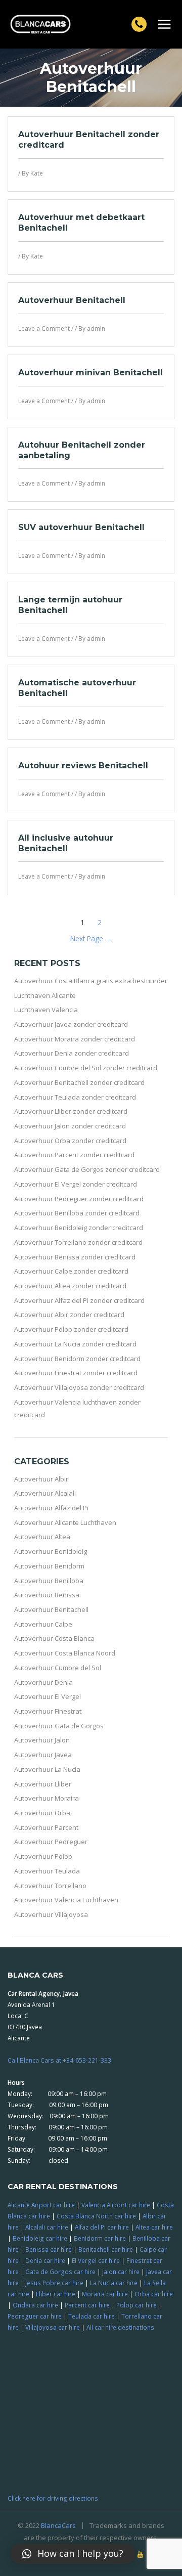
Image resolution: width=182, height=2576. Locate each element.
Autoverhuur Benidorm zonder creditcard (77, 1359)
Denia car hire (45, 2260)
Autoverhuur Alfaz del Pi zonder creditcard (79, 1300)
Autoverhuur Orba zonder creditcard (70, 1141)
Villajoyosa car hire (53, 2327)
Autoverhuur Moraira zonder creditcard (75, 1039)
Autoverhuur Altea (42, 1537)
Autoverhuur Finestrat (48, 1711)
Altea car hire (154, 2227)
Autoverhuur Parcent (46, 1827)
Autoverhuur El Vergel (48, 1696)
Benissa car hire (49, 2249)
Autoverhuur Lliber (43, 1784)
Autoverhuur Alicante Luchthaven (65, 1522)
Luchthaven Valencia (46, 1010)
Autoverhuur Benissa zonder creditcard (75, 1257)
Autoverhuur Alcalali (45, 1493)
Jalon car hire (121, 2272)
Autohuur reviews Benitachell (83, 766)
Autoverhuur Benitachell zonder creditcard (79, 1082)
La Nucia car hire (114, 2283)
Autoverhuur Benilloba (49, 1581)
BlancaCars (58, 2525)
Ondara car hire (35, 2305)
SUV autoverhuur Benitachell (81, 527)
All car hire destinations (120, 2327)
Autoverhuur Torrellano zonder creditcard (78, 1242)
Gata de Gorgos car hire (60, 2272)
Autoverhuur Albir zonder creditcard (69, 1315)
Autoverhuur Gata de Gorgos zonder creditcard (87, 1169)
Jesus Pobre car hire (54, 2283)
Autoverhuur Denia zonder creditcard (72, 1053)
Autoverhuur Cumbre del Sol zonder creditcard (86, 1068)
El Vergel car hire (96, 2260)
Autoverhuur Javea (43, 1755)
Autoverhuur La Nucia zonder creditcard (75, 1344)
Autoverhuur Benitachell (72, 300)
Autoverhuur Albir (41, 1479)
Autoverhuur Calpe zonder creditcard (71, 1271)
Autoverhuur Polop (43, 1856)
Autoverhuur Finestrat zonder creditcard (76, 1373)
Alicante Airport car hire (41, 2205)
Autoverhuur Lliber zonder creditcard (71, 1111)
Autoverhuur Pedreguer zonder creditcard (79, 1199)
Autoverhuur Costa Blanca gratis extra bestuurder (91, 981)
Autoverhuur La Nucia (47, 1769)
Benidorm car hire (100, 2238)
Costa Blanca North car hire (96, 2216)
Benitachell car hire (106, 2249)
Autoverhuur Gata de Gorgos (59, 1726)
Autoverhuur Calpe (43, 1624)
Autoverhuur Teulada (47, 1871)
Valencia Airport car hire (116, 2205)
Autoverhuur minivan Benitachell (90, 373)
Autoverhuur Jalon (42, 1740)
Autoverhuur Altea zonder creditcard (70, 1286)
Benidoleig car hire (40, 2238)
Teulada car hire (92, 2316)
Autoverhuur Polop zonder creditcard (71, 1329)
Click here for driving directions (53, 2498)
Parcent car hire (87, 2305)
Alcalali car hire (47, 2227)
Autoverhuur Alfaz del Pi (51, 1508)
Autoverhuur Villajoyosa (51, 1914)
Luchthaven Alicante (45, 995)
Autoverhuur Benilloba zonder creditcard (77, 1213)
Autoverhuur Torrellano (50, 1886)
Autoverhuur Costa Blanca (54, 1638)
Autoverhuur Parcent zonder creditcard (74, 1155)
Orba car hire (154, 2294)
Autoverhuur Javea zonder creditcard (71, 1024)
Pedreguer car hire (35, 2316)
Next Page (91, 938)
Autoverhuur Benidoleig (51, 1551)
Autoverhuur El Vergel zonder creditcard (76, 1184)
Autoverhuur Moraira (47, 1798)
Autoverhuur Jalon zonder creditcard (70, 1126)
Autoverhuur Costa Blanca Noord (65, 1653)
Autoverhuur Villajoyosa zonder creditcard (79, 1387)
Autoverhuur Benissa (47, 1595)
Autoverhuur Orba (42, 1813)
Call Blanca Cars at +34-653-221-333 (59, 2060)
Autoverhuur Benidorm (49, 1566)
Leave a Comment (44, 329)
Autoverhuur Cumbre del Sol (58, 1668)
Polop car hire (136, 2305)
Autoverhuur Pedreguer (51, 1842)
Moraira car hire (105, 2294)
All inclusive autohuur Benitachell (66, 843)
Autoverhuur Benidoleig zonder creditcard (79, 1228)
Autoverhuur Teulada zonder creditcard (75, 1097)
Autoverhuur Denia (43, 1682)
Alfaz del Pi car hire (102, 2227)
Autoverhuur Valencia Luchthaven (66, 1900)
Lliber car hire (56, 2294)
